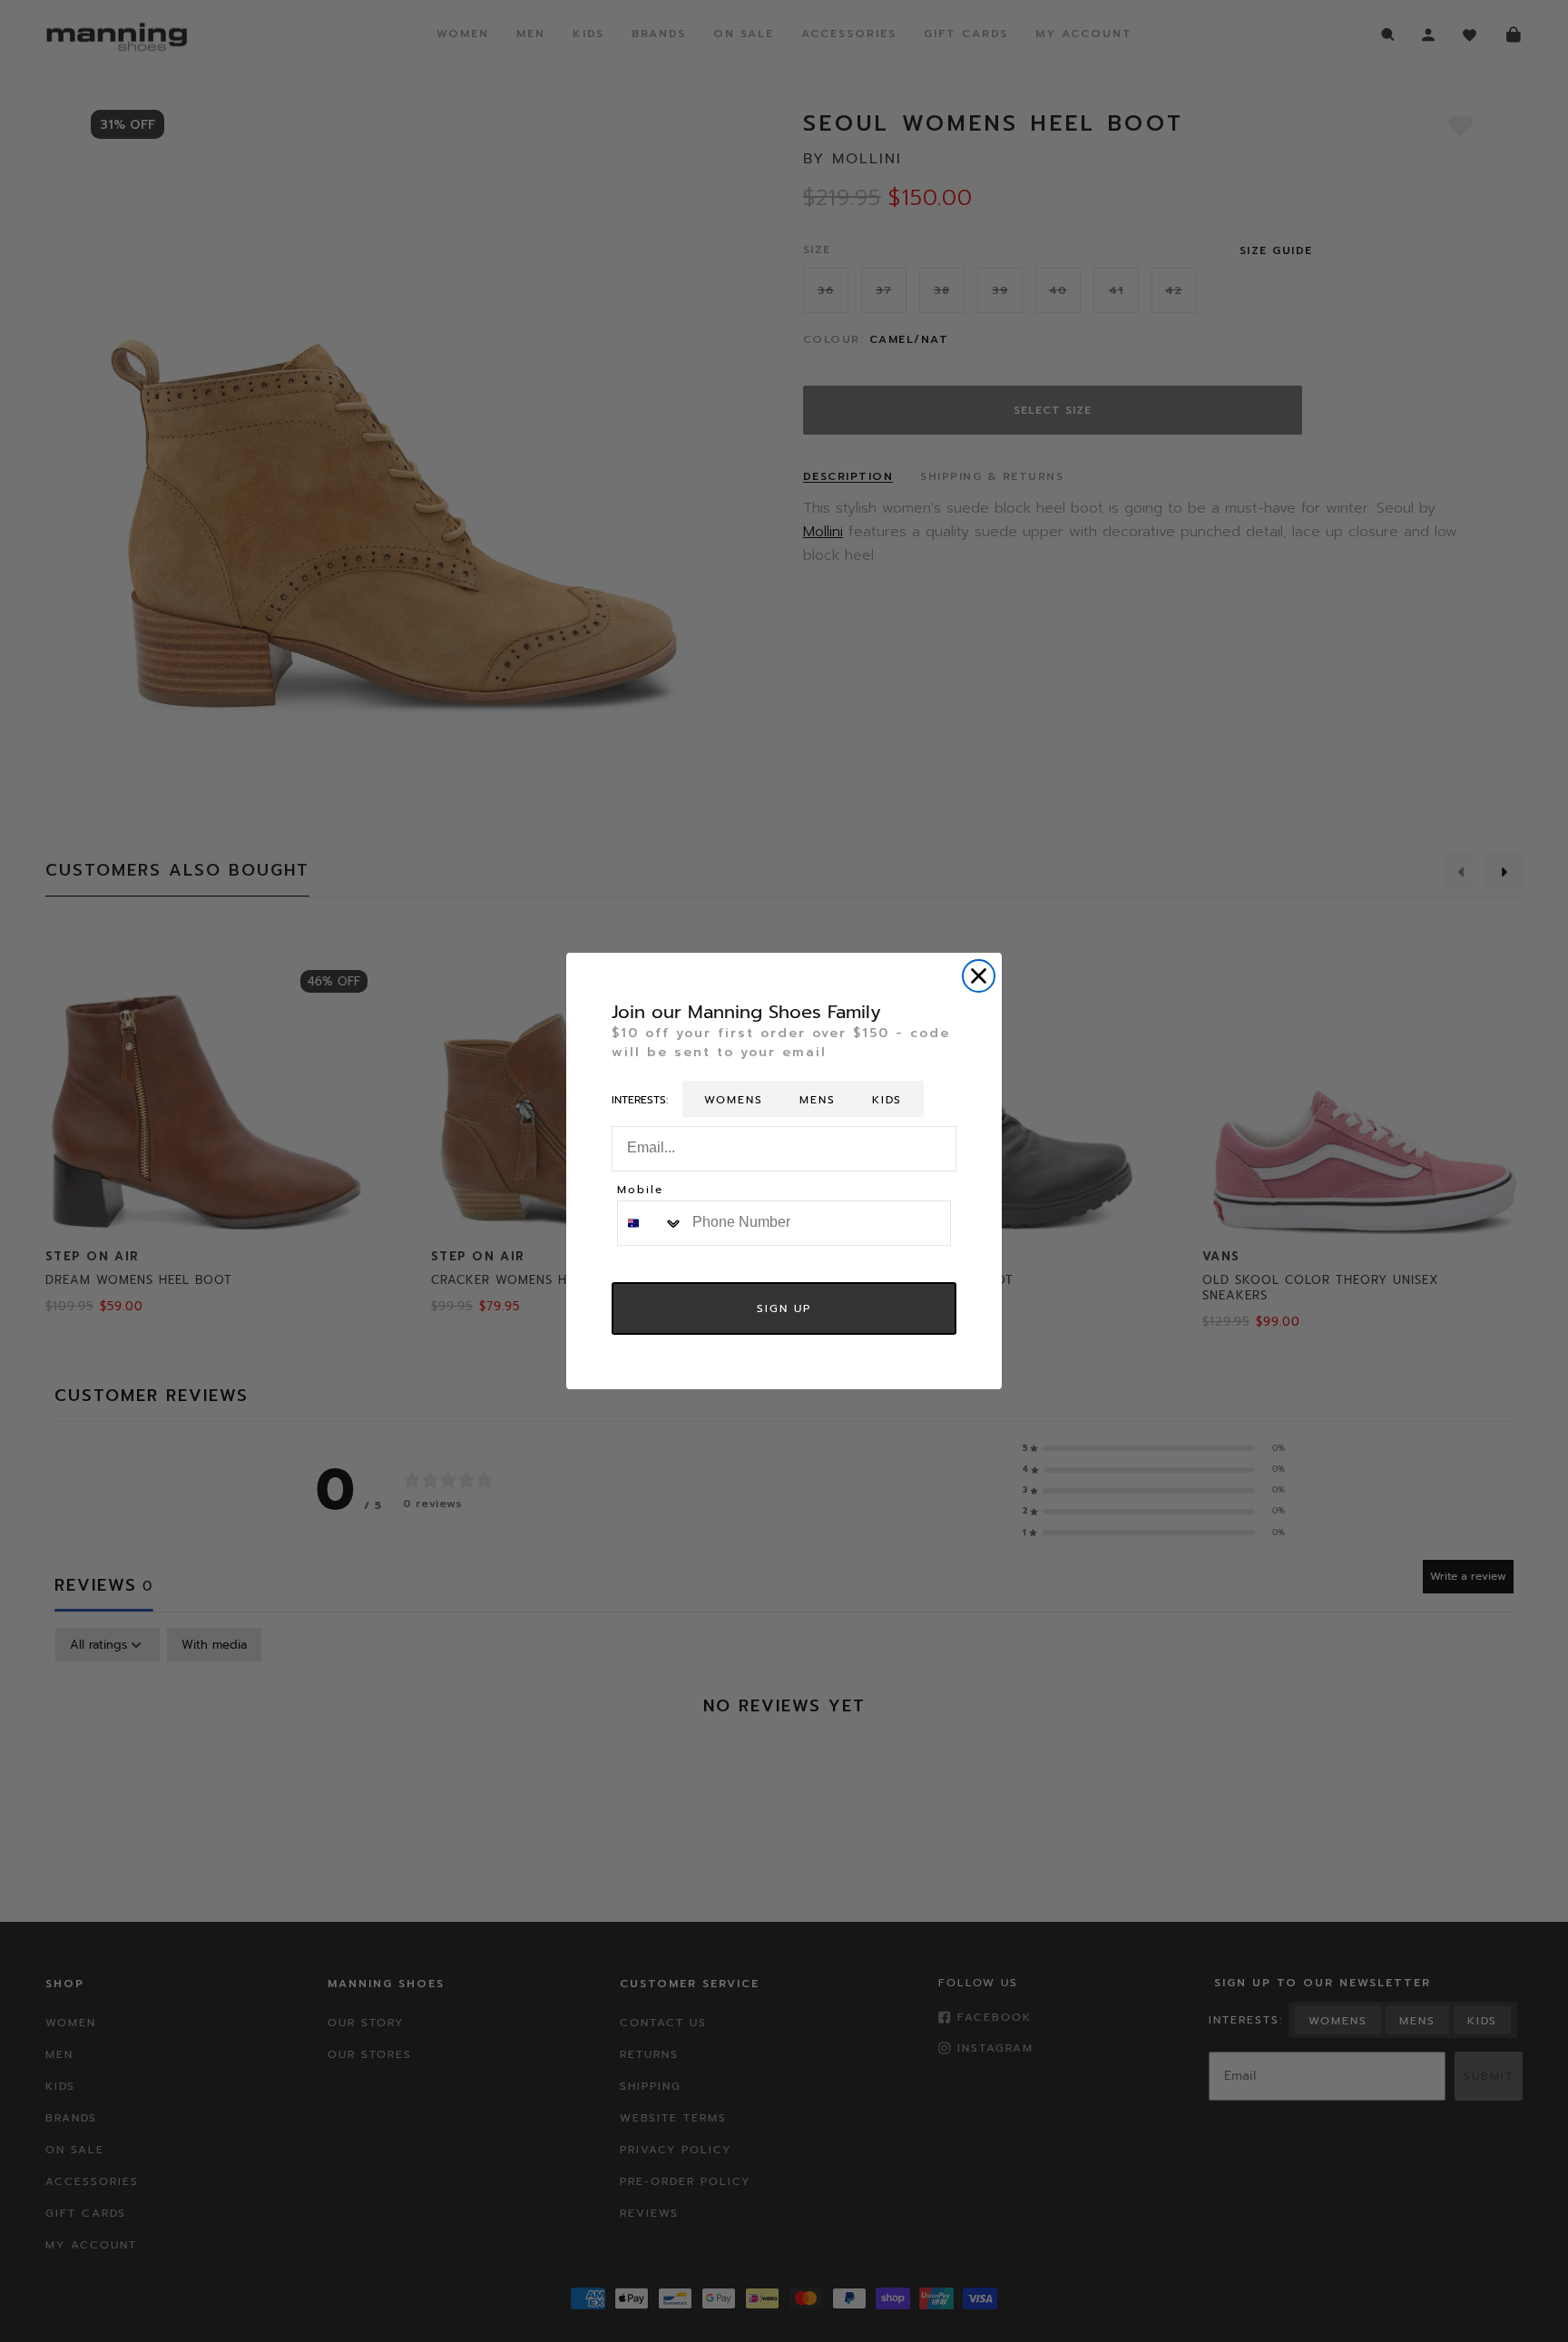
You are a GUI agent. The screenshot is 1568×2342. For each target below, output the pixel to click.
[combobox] (651, 1223)
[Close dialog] (979, 976)
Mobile (640, 1191)
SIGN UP (784, 1308)
